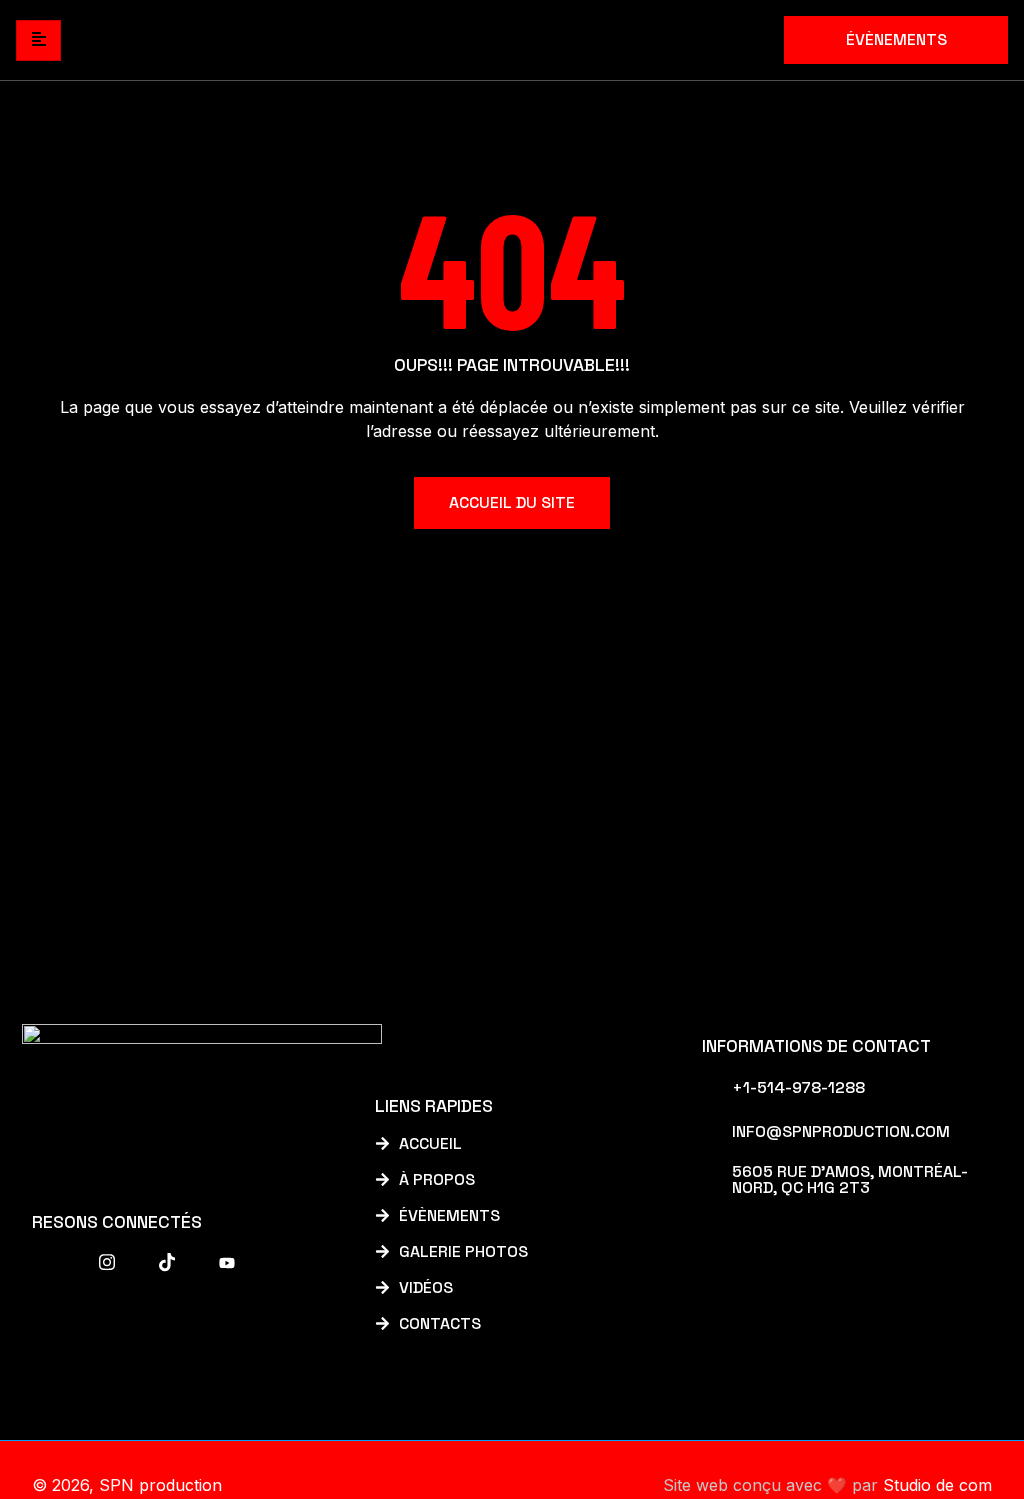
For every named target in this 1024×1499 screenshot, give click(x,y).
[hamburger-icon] (38, 40)
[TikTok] (167, 1262)
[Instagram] (107, 1262)
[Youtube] (227, 1262)
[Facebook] (47, 1262)
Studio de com (937, 1485)
